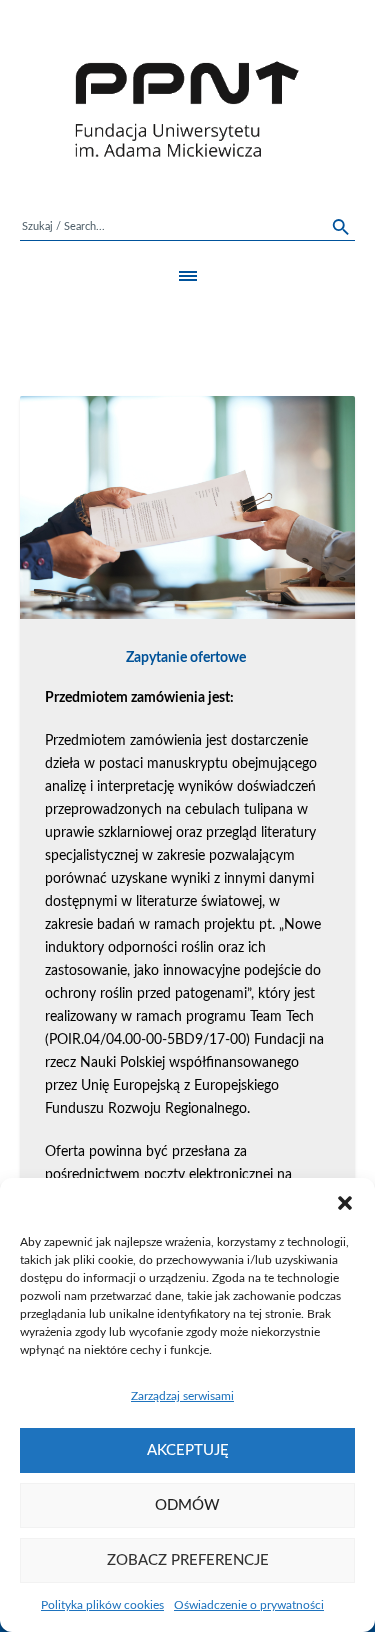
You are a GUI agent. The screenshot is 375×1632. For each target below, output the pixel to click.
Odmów (187, 1505)
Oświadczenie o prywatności (249, 1605)
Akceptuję (188, 1450)
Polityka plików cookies (102, 1605)
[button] (345, 1203)
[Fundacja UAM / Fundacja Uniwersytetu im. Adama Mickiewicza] (187, 109)
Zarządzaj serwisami (182, 1396)
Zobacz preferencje (188, 1560)
